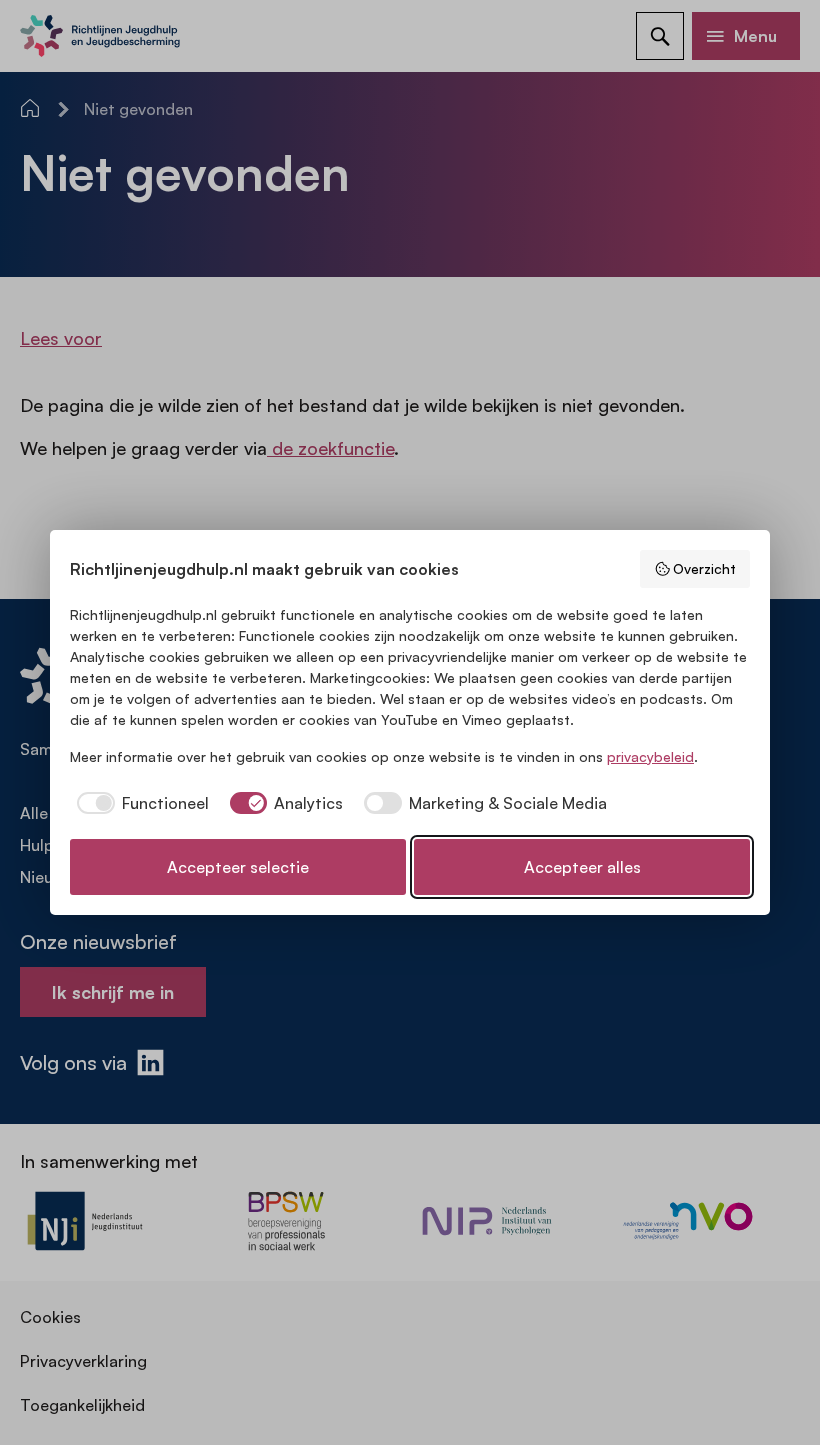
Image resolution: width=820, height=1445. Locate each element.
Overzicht (704, 568)
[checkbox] (139, 803)
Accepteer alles (582, 867)
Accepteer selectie (238, 867)
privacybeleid (650, 756)
